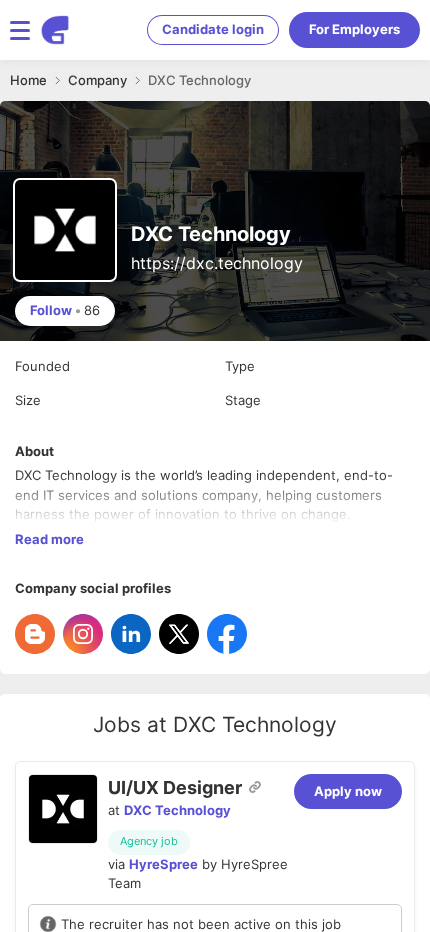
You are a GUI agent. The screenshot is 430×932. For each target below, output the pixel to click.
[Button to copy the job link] (255, 787)
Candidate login (213, 29)
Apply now (348, 791)
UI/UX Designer (175, 787)
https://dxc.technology (217, 263)
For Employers (354, 29)
